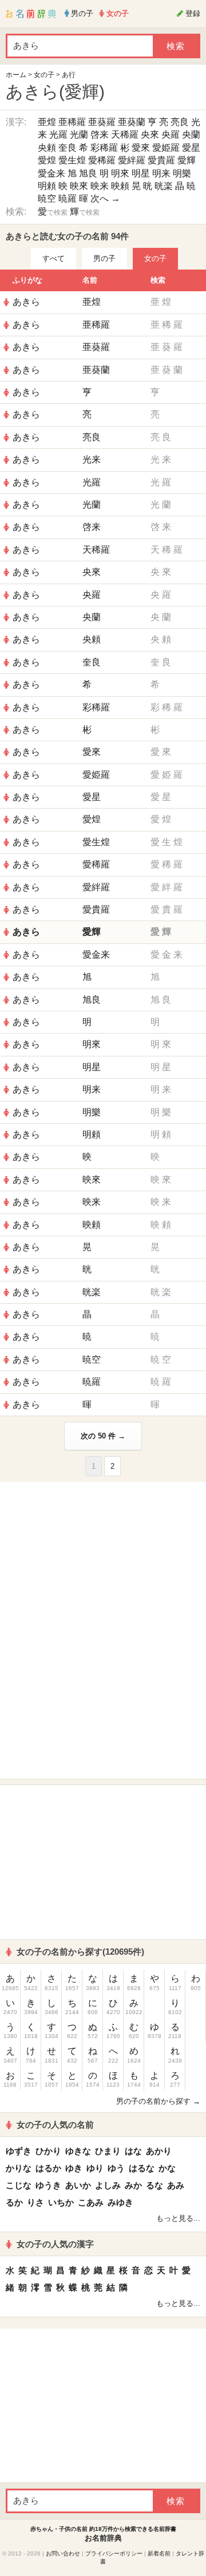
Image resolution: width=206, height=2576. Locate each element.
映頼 (120, 186)
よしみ (108, 2185)
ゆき (74, 2168)
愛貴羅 (161, 160)
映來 (79, 186)
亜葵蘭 (132, 122)
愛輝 (187, 160)
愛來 (141, 148)
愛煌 (47, 160)
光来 (92, 459)
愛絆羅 (132, 160)
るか (14, 2202)
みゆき (120, 2202)
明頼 (47, 186)
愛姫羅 (166, 148)
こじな (19, 2185)
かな (167, 2168)
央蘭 (191, 134)
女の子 (44, 75)
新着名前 (159, 2553)
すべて (54, 258)
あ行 (69, 75)
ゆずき (19, 2151)
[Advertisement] (103, 1559)
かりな (19, 2168)
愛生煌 (72, 160)
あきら (26, 302)
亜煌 (47, 122)
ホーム (16, 75)
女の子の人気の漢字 (55, 2244)
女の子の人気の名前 (55, 2125)
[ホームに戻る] (31, 14)
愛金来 (51, 173)
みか (133, 2185)
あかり (159, 2151)
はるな (142, 2168)
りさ (35, 2202)
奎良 (68, 148)
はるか (48, 2168)
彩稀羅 (104, 148)
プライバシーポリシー (114, 2553)
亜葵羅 (102, 122)
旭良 (88, 173)
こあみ (91, 2202)
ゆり (95, 2168)
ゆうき (48, 2185)
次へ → (105, 198)
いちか (61, 2202)
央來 (150, 134)
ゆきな (78, 2151)
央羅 (171, 134)
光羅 (58, 134)
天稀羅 (125, 134)
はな (133, 2151)
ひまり (108, 2151)
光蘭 (79, 134)
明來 (120, 173)
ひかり (48, 2151)
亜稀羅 (72, 122)
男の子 (104, 258)
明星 (141, 173)
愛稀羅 (102, 160)
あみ (176, 2185)
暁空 (47, 198)
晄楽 (164, 186)
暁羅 (68, 198)
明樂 (182, 173)
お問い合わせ (63, 2553)
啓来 (100, 134)
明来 (161, 173)
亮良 (180, 122)
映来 (100, 186)
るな (154, 2185)
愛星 (191, 148)
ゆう (116, 2168)
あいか (78, 2185)
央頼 (47, 148)
